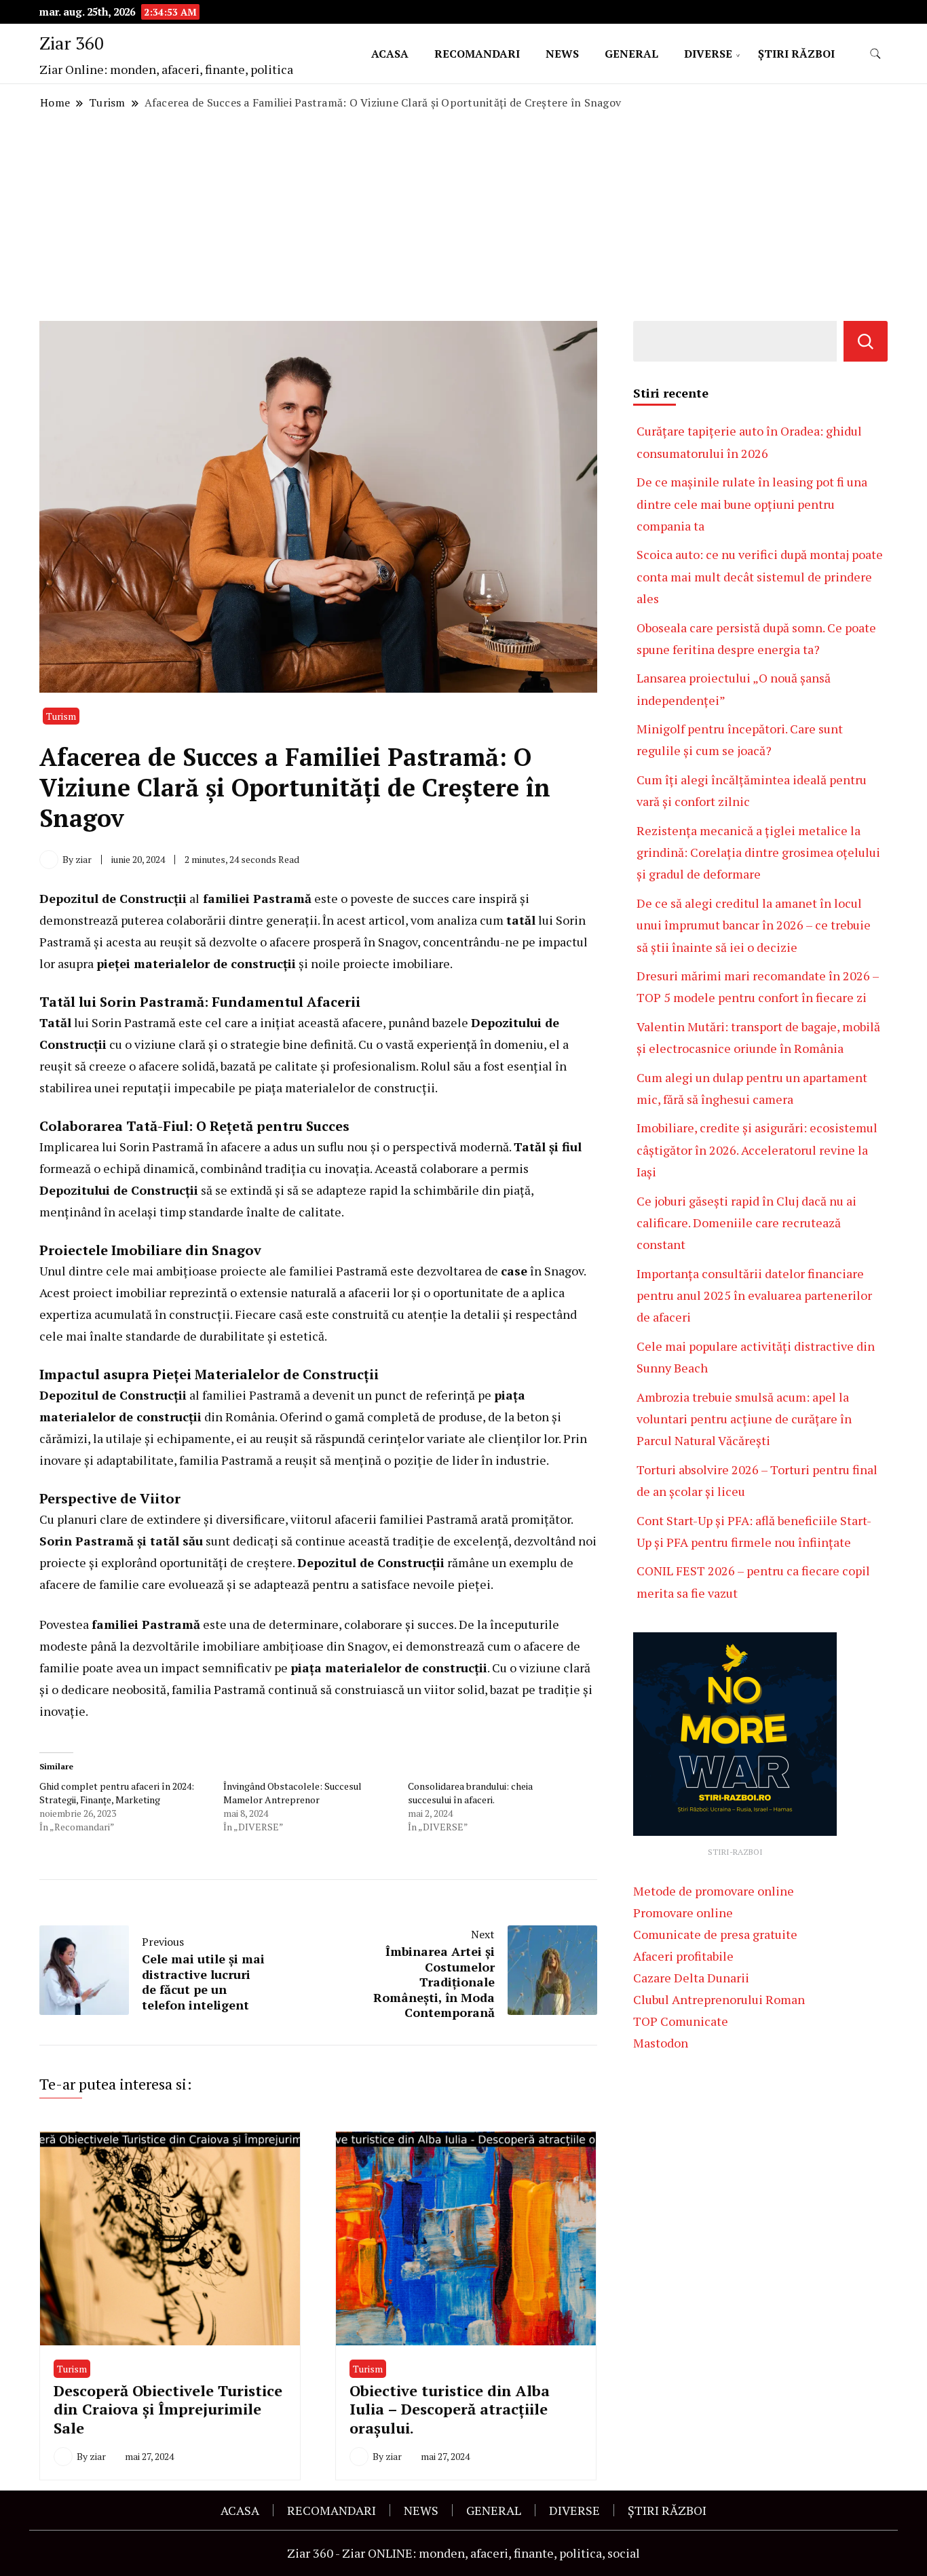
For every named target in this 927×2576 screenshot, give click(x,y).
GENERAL (631, 54)
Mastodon (661, 2043)
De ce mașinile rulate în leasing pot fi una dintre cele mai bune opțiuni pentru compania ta (752, 504)
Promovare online (683, 1912)
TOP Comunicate (681, 2021)
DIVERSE (708, 54)
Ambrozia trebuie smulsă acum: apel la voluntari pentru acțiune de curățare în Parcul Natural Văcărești (744, 1419)
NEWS (562, 54)
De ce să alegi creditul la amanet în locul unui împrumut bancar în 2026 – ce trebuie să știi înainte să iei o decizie (754, 925)
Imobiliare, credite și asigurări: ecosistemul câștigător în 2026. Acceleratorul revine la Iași (757, 1150)
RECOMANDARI (477, 54)
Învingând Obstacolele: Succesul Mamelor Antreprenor (292, 1793)
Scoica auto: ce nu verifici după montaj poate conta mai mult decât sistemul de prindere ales (760, 576)
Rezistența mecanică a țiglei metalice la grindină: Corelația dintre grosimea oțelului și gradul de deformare (758, 852)
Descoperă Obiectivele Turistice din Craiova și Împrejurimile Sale (168, 2409)
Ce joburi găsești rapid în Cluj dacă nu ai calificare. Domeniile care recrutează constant (746, 1223)
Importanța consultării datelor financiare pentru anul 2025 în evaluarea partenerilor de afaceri (754, 1295)
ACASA (390, 54)
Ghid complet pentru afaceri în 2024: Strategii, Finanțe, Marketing (117, 1793)
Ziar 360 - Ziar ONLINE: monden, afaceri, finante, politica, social (463, 2553)
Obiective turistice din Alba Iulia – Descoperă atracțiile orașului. (450, 2409)
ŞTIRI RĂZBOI (796, 54)
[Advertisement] (463, 216)
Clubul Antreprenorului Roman (719, 1999)
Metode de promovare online (714, 1891)
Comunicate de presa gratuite (715, 1934)
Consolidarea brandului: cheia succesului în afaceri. (470, 1793)
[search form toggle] (875, 54)
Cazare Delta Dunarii (691, 1978)
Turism (61, 716)
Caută (866, 341)
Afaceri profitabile (683, 1956)
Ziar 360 (72, 43)
